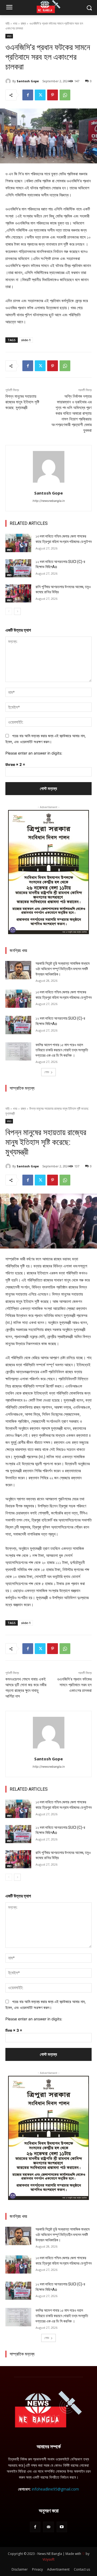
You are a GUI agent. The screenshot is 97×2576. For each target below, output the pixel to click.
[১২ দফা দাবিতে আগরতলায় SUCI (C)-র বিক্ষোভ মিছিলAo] (18, 568)
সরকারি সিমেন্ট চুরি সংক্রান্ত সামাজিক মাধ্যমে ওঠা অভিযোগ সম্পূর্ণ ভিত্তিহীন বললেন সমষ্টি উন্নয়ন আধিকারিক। (63, 969)
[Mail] (48, 2527)
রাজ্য (23, 23)
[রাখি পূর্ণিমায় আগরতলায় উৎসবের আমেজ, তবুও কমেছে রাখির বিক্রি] (18, 593)
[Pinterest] (53, 95)
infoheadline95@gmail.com (55, 2489)
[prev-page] (9, 611)
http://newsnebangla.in (49, 501)
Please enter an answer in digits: (34, 753)
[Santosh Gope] (9, 81)
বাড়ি (7, 23)
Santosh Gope (28, 81)
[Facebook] (28, 95)
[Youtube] (62, 2527)
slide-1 (26, 340)
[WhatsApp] (65, 95)
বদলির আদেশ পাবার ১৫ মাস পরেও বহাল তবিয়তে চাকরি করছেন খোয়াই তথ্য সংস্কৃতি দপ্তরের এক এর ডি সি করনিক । (62, 1050)
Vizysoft (48, 2559)
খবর (15, 23)
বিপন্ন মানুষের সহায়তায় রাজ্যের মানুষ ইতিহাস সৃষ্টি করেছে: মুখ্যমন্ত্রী (22, 402)
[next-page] (17, 611)
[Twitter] (40, 95)
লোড (47, 1072)
